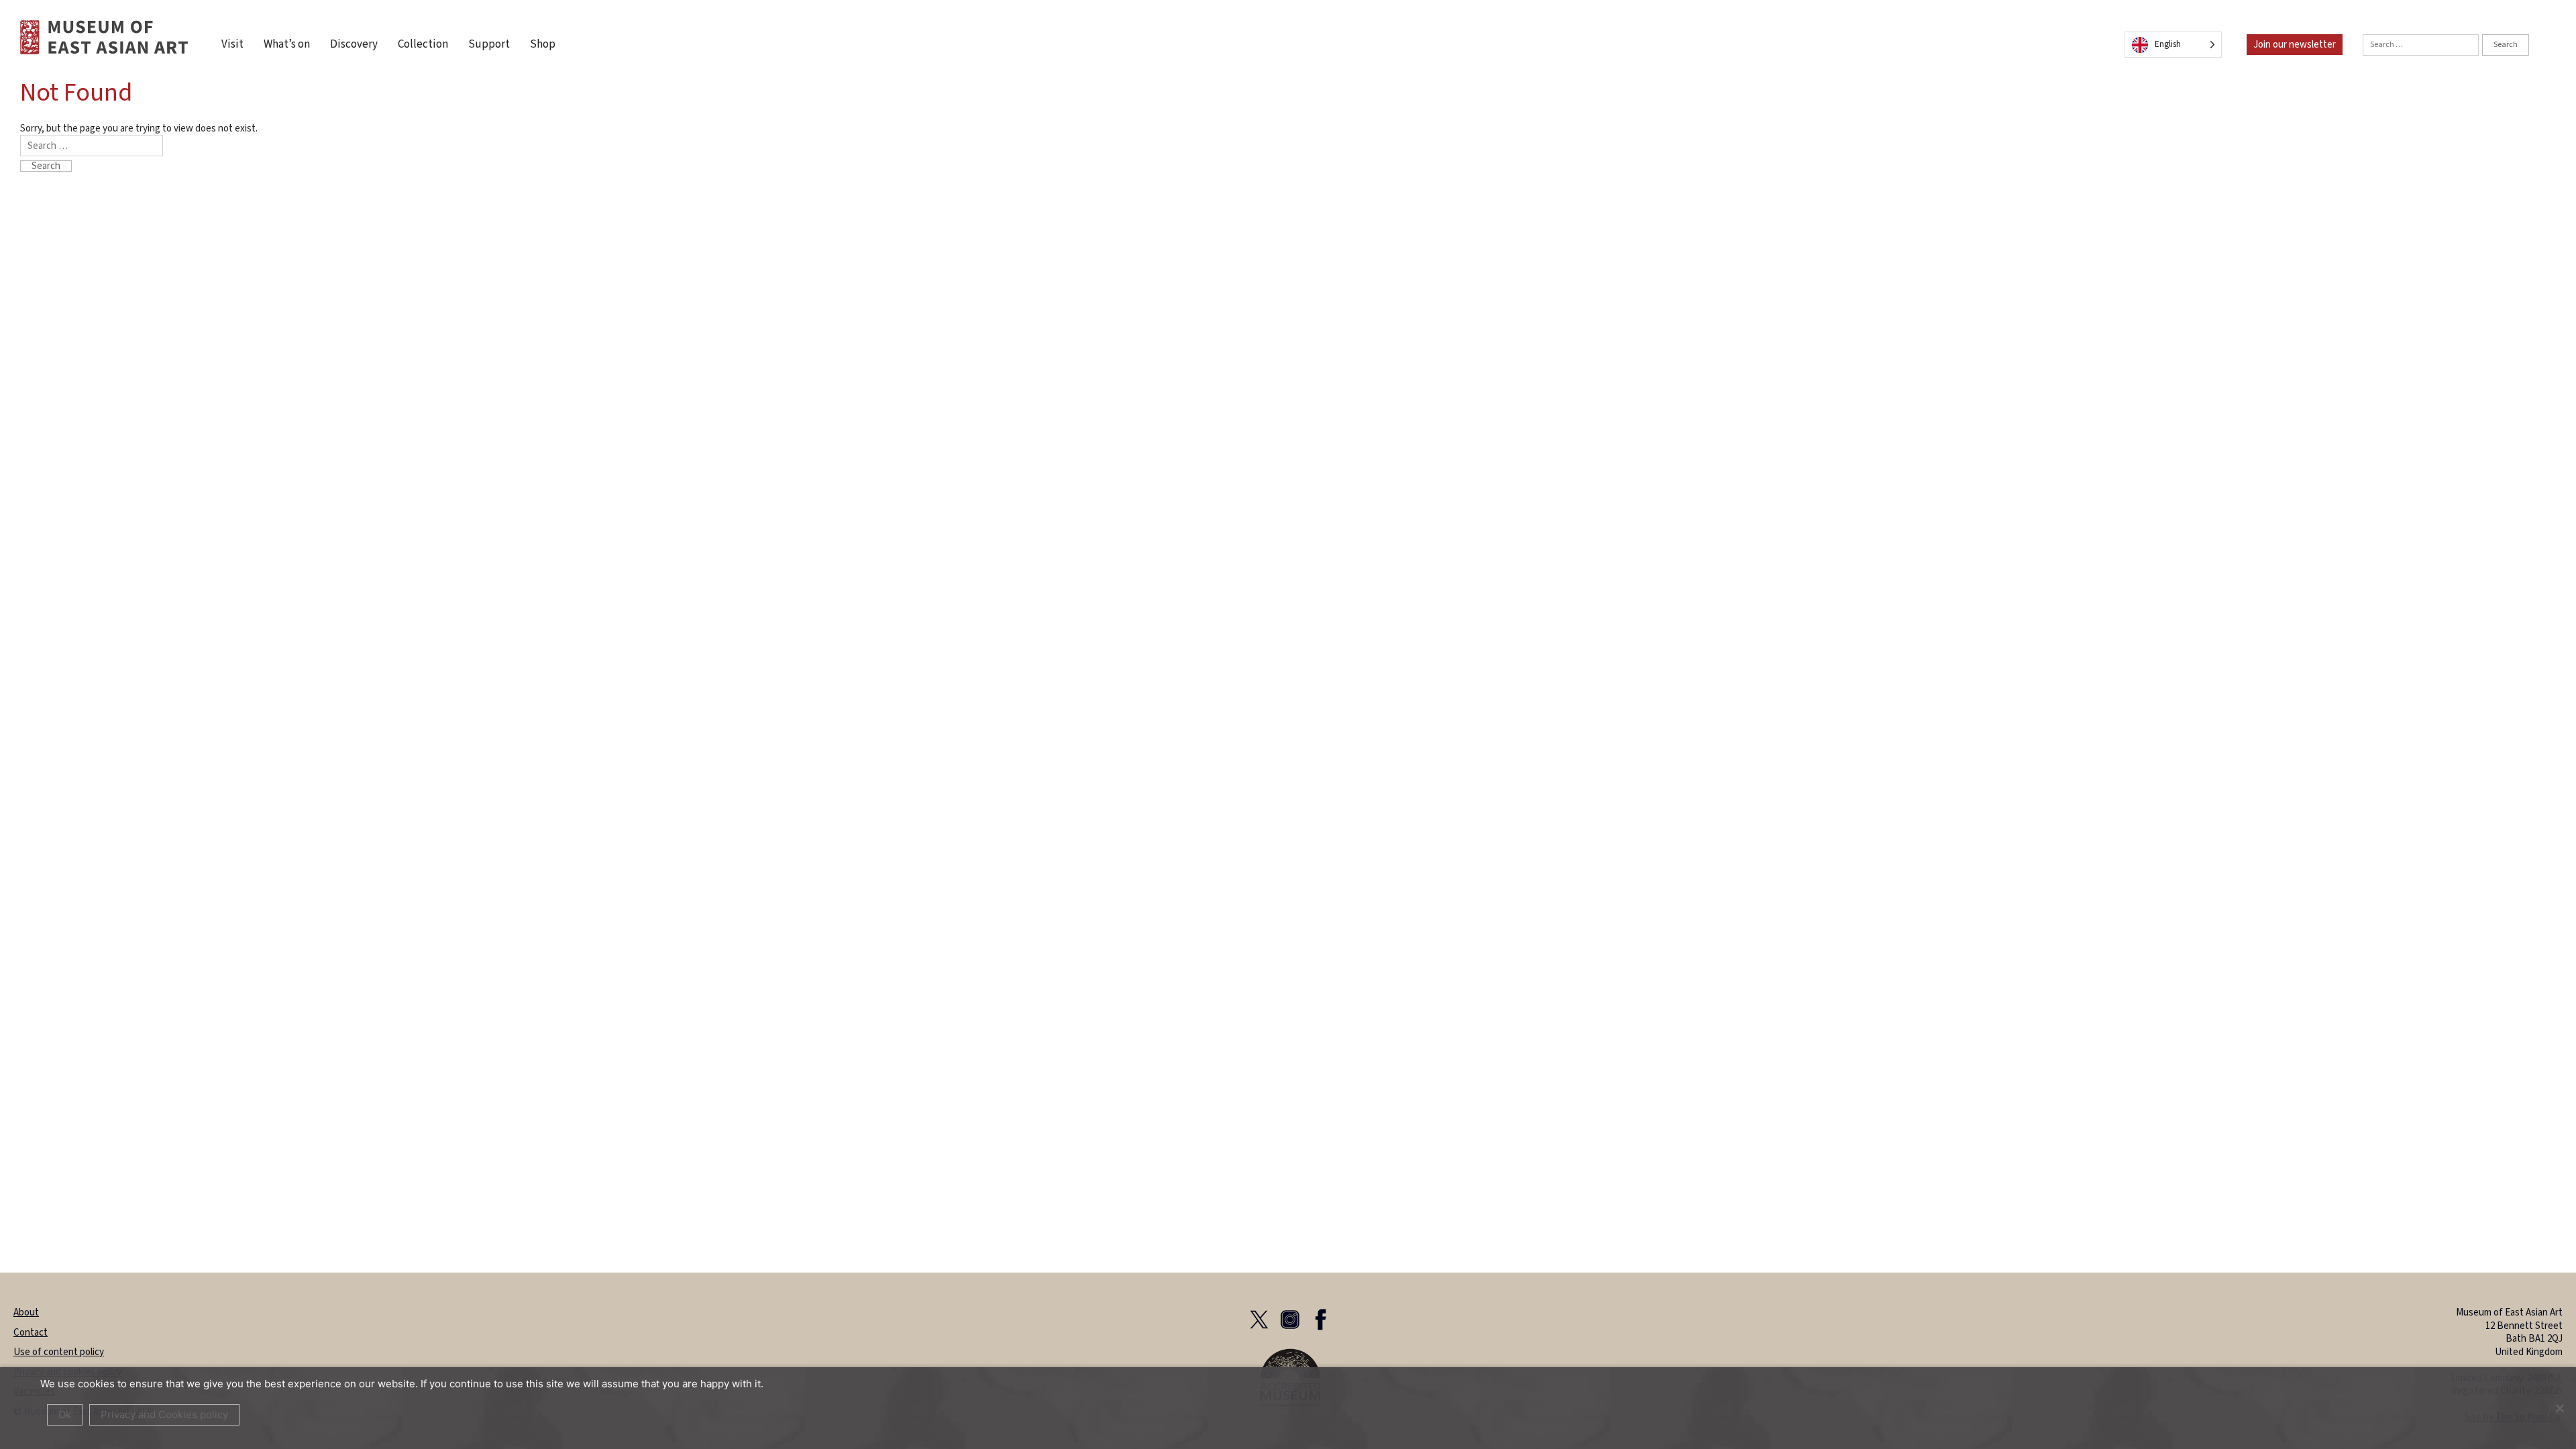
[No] (2559, 1408)
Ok (65, 1414)
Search (2506, 45)
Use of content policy (59, 1352)
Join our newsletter (2295, 45)
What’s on (287, 45)
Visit (232, 45)
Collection (423, 45)
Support (489, 45)
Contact (31, 1333)
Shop (543, 45)
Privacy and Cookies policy (164, 1414)
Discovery (354, 45)
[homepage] (104, 37)
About (26, 1312)
